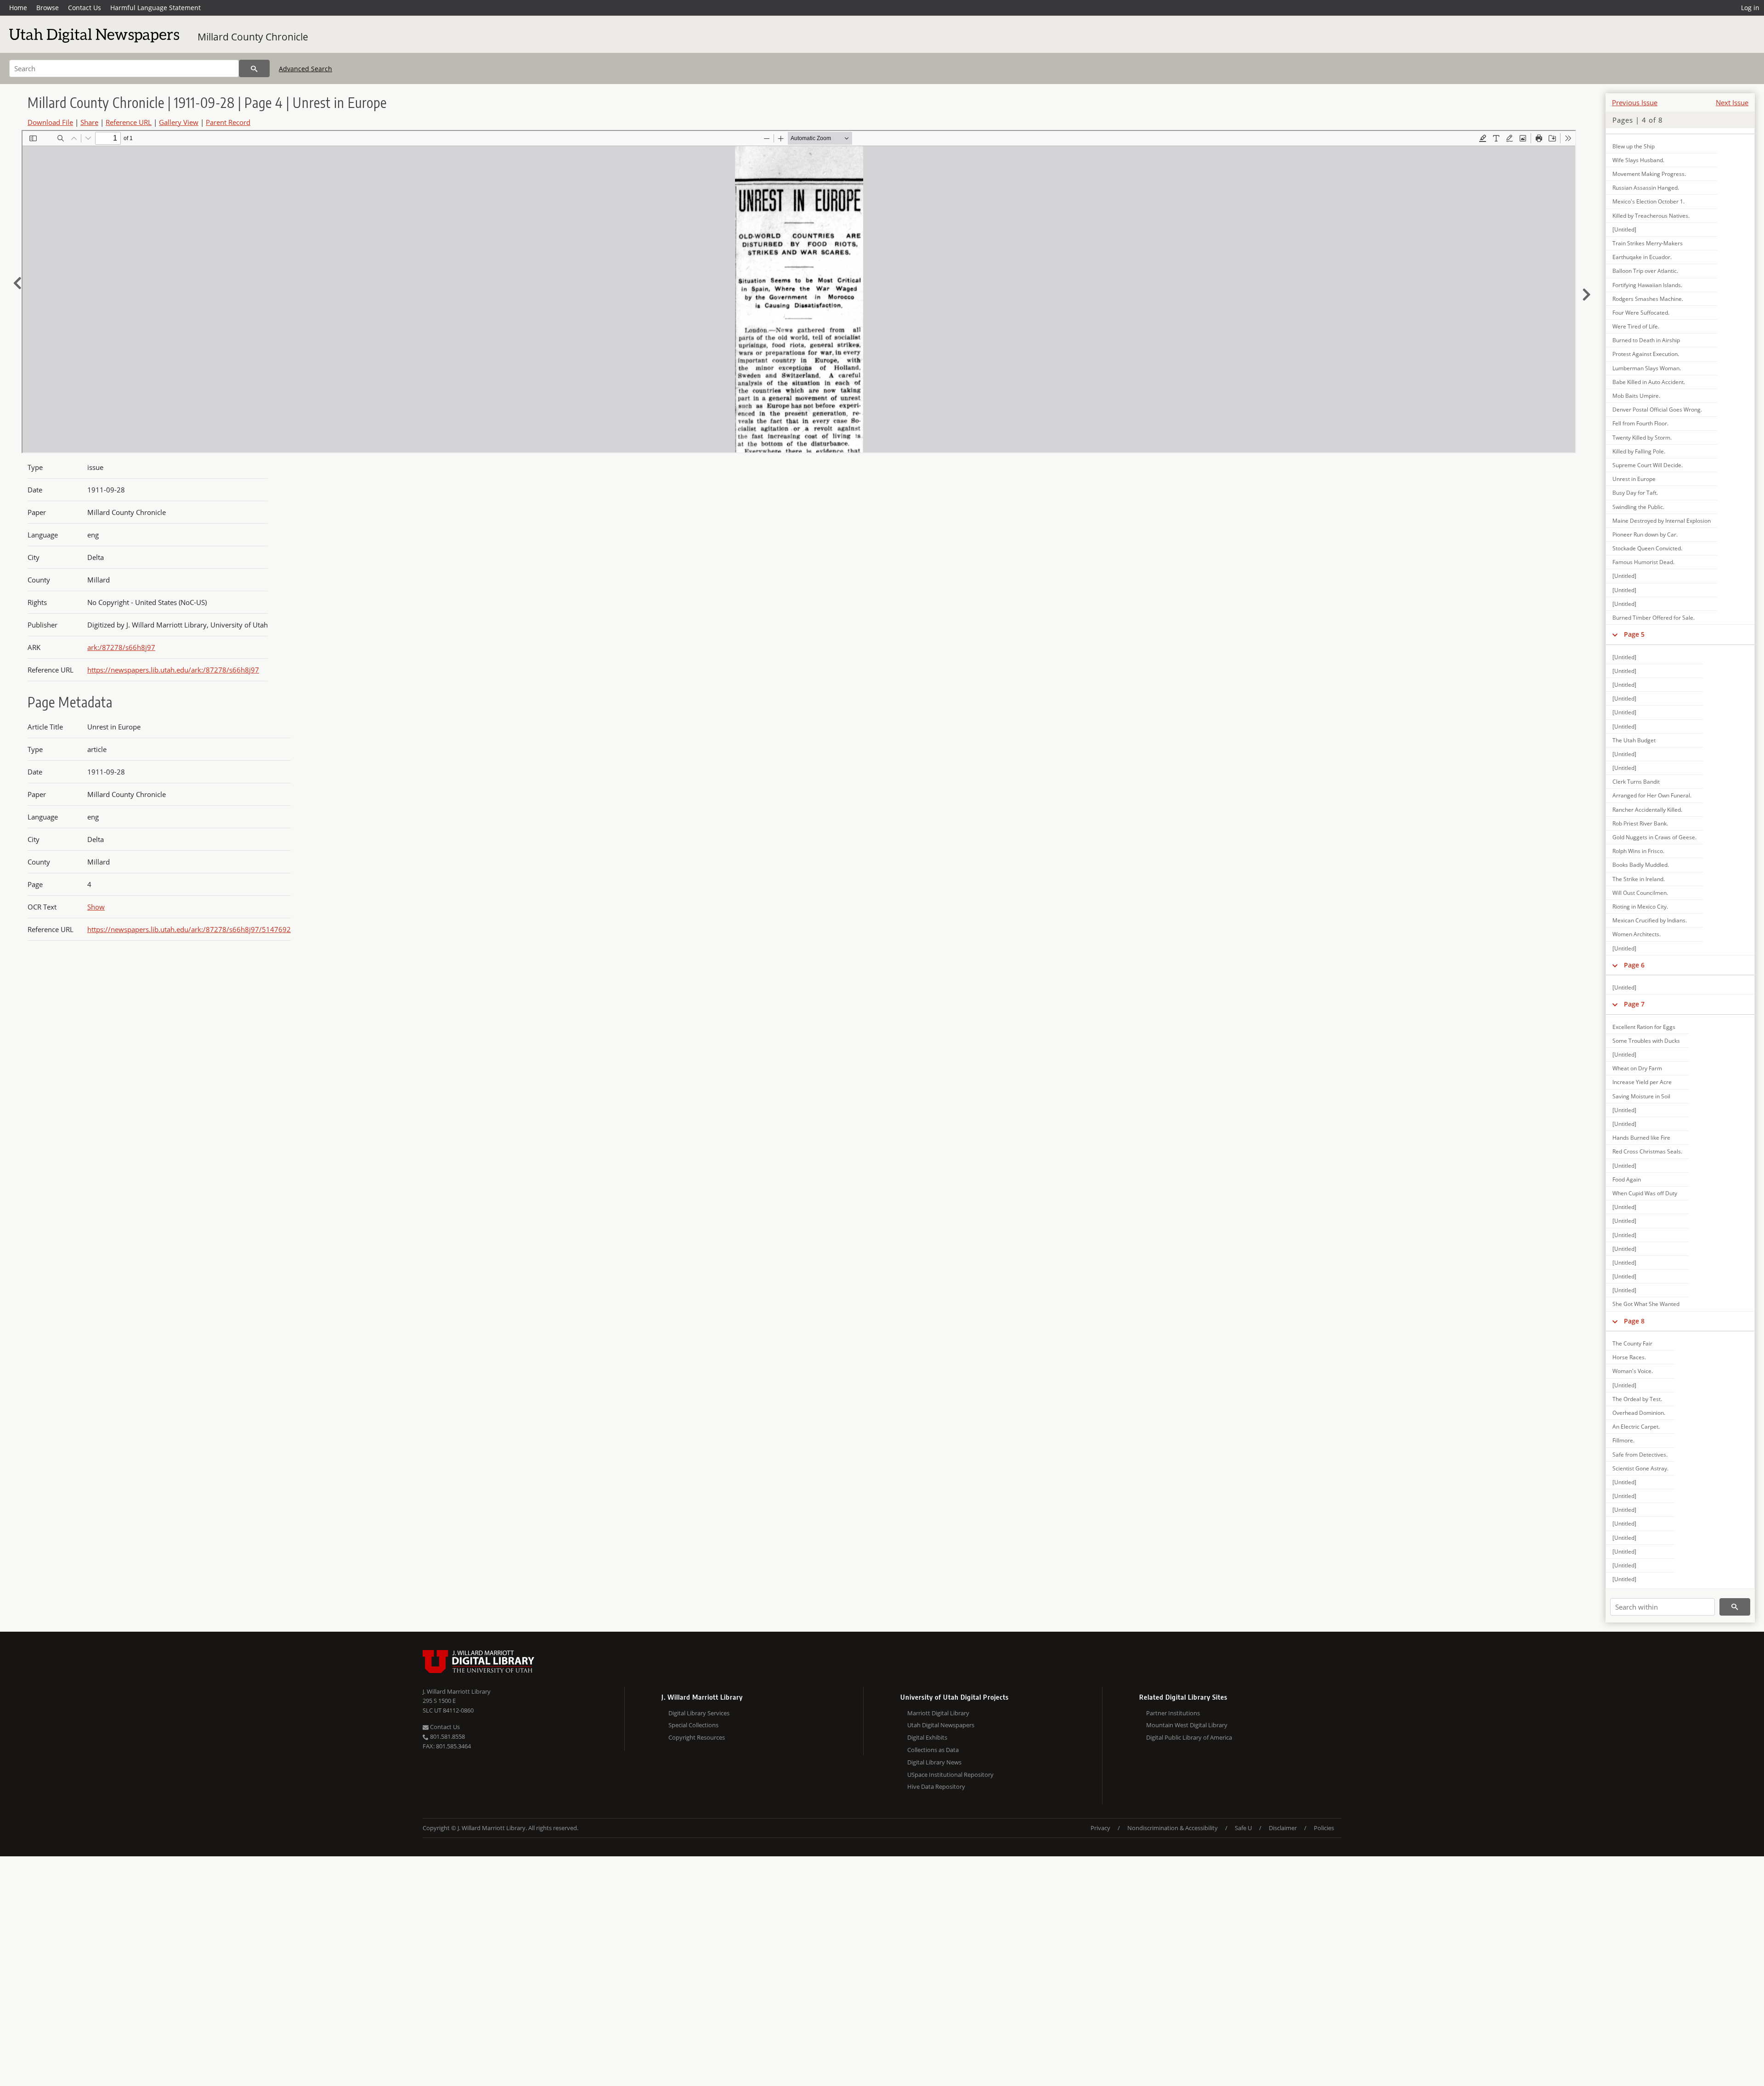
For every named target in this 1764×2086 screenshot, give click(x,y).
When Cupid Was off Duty (1645, 1193)
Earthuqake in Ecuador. (1642, 257)
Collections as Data (933, 1750)
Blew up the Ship (1634, 146)
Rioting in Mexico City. (1640, 907)
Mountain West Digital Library (1187, 1725)
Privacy (1100, 1828)
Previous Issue (1635, 102)
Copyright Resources (697, 1737)
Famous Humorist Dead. (1643, 562)
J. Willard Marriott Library (457, 1691)
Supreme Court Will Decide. (1648, 465)
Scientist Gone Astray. (1640, 1468)
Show (96, 907)
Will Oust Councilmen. (1640, 893)
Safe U (1243, 1828)
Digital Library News (934, 1762)
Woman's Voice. (1633, 1371)
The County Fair (1632, 1343)
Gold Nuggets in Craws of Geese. (1654, 837)
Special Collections (693, 1725)
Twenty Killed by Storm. (1642, 438)
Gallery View (179, 122)
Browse (48, 8)
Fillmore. (1623, 1440)
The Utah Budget (1634, 740)
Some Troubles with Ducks (1646, 1041)
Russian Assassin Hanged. (1646, 188)
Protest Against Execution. (1646, 354)
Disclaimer (1283, 1828)
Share (89, 122)
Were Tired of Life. (1636, 326)
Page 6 (1634, 965)
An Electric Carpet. (1636, 1427)
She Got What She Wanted (1646, 1304)
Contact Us (85, 8)
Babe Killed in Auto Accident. (1649, 382)
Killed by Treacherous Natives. (1651, 216)
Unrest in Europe (1634, 479)
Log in (1750, 8)
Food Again (1627, 1179)
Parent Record (228, 122)
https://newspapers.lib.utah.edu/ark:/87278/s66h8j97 (173, 670)
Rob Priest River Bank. (1640, 823)
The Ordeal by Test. (1637, 1399)
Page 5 (1634, 634)
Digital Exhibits (927, 1737)
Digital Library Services (699, 1713)
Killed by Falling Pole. (1639, 451)
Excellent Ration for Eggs (1644, 1027)
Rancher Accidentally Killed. (1647, 810)
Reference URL (129, 122)
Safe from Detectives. (1640, 1455)
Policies (1324, 1828)
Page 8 (1634, 1321)
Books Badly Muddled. (1641, 865)
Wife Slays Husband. (1638, 160)
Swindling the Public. (1638, 507)
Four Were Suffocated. (1641, 313)
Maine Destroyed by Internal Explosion (1662, 521)
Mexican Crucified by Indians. (1650, 920)
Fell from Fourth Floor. (1640, 423)
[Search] (254, 68)
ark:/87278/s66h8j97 (121, 647)
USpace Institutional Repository (950, 1775)
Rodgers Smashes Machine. (1648, 299)
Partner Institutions (1173, 1713)
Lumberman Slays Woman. (1647, 368)
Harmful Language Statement (155, 8)
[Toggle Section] (1615, 634)
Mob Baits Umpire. (1636, 396)
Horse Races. (1629, 1357)
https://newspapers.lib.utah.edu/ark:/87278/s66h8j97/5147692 (189, 929)
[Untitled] (1624, 229)
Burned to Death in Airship (1646, 340)
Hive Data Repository (936, 1786)
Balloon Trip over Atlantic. (1645, 271)
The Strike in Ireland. (1639, 879)
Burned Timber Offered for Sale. (1654, 618)
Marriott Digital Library (938, 1713)
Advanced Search (305, 69)
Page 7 (1634, 1004)
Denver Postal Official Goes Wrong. (1657, 410)
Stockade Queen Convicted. (1647, 548)
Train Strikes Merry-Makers (1648, 243)
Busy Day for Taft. (1635, 493)
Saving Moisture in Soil (1641, 1096)
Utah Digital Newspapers (941, 1725)
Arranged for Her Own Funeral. (1652, 795)
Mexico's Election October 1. (1648, 201)
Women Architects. (1637, 934)
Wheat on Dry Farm (1637, 1068)
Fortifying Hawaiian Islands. (1647, 285)
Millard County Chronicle (253, 37)
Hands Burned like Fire (1641, 1138)
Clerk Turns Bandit (1636, 782)
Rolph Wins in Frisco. (1638, 851)
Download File (50, 122)
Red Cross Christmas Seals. (1647, 1151)
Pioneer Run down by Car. (1645, 534)
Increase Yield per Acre (1642, 1082)
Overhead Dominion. (1639, 1413)
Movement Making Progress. (1649, 174)
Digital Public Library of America (1189, 1737)
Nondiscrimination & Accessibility (1173, 1828)
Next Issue (1732, 102)
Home (18, 8)
